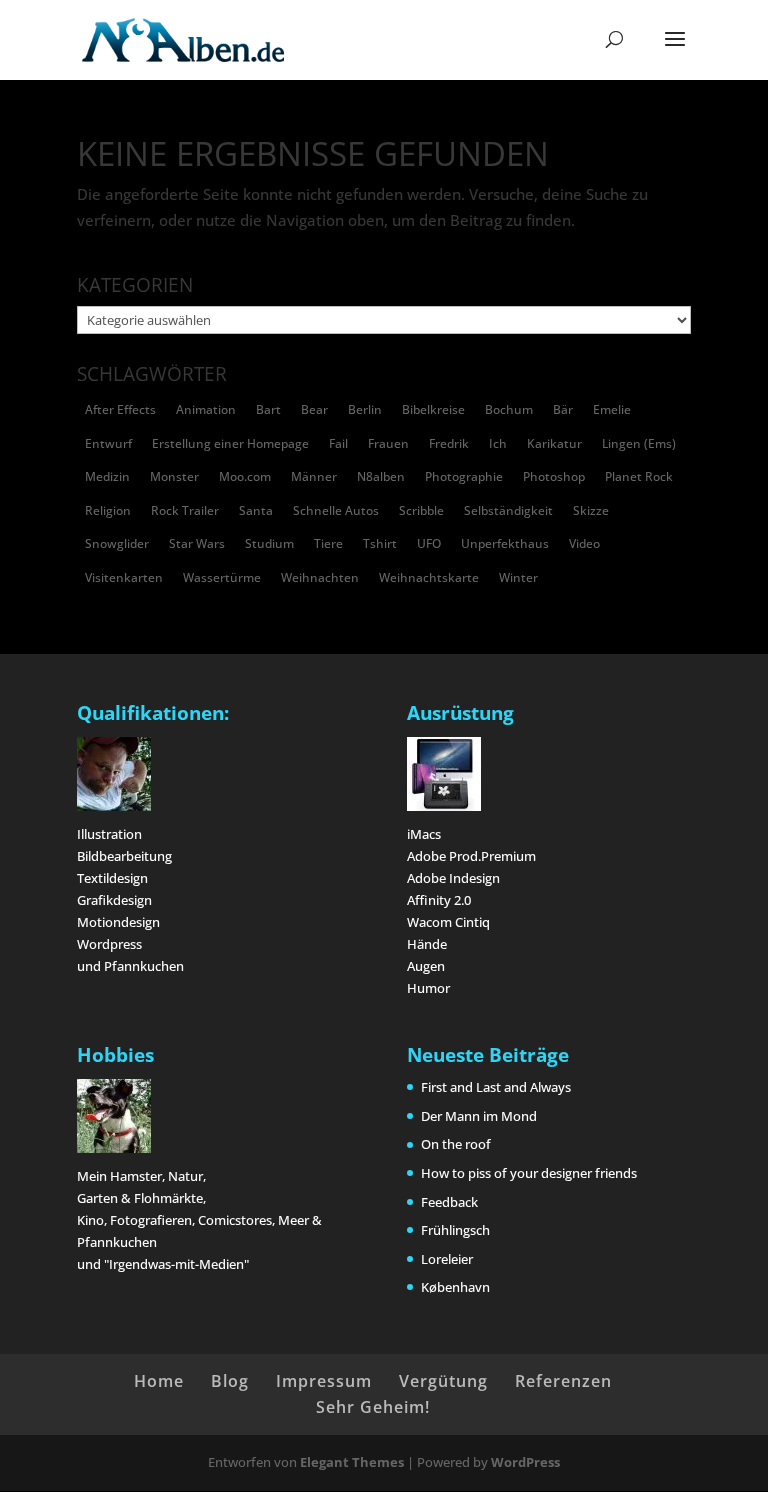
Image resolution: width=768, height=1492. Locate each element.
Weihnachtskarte (429, 577)
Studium (269, 543)
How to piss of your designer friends (529, 1173)
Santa (256, 510)
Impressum (324, 1381)
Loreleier (447, 1259)
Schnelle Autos (336, 510)
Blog (230, 1381)
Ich (498, 443)
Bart (268, 409)
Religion (108, 510)
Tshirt (380, 543)
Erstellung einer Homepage (230, 443)
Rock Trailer (185, 510)
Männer (314, 476)
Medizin (107, 476)
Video (584, 543)
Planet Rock (639, 476)
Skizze (591, 510)
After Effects (120, 409)
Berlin (365, 409)
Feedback (449, 1202)
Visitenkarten (124, 577)
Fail (338, 443)
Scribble (421, 510)
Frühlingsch (455, 1230)
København (455, 1287)
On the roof (456, 1144)
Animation (206, 409)
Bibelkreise (433, 409)
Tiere (328, 543)
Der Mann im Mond (479, 1116)
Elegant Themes (352, 1462)
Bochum (509, 409)
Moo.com (245, 476)
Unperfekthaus (505, 543)
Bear (314, 409)
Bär (563, 409)
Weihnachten (320, 577)
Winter (518, 577)
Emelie (612, 409)
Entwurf (108, 443)
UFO (429, 543)
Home (159, 1381)
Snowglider (117, 543)
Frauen (388, 443)
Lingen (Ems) (639, 443)
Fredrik (449, 443)
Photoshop (554, 476)
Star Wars (197, 543)
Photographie (464, 476)
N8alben (381, 476)
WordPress (525, 1462)
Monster (174, 476)
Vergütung (443, 1381)
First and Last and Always (496, 1087)
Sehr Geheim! (373, 1407)
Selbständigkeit (508, 510)
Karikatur (554, 443)
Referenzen (563, 1381)
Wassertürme (222, 577)
